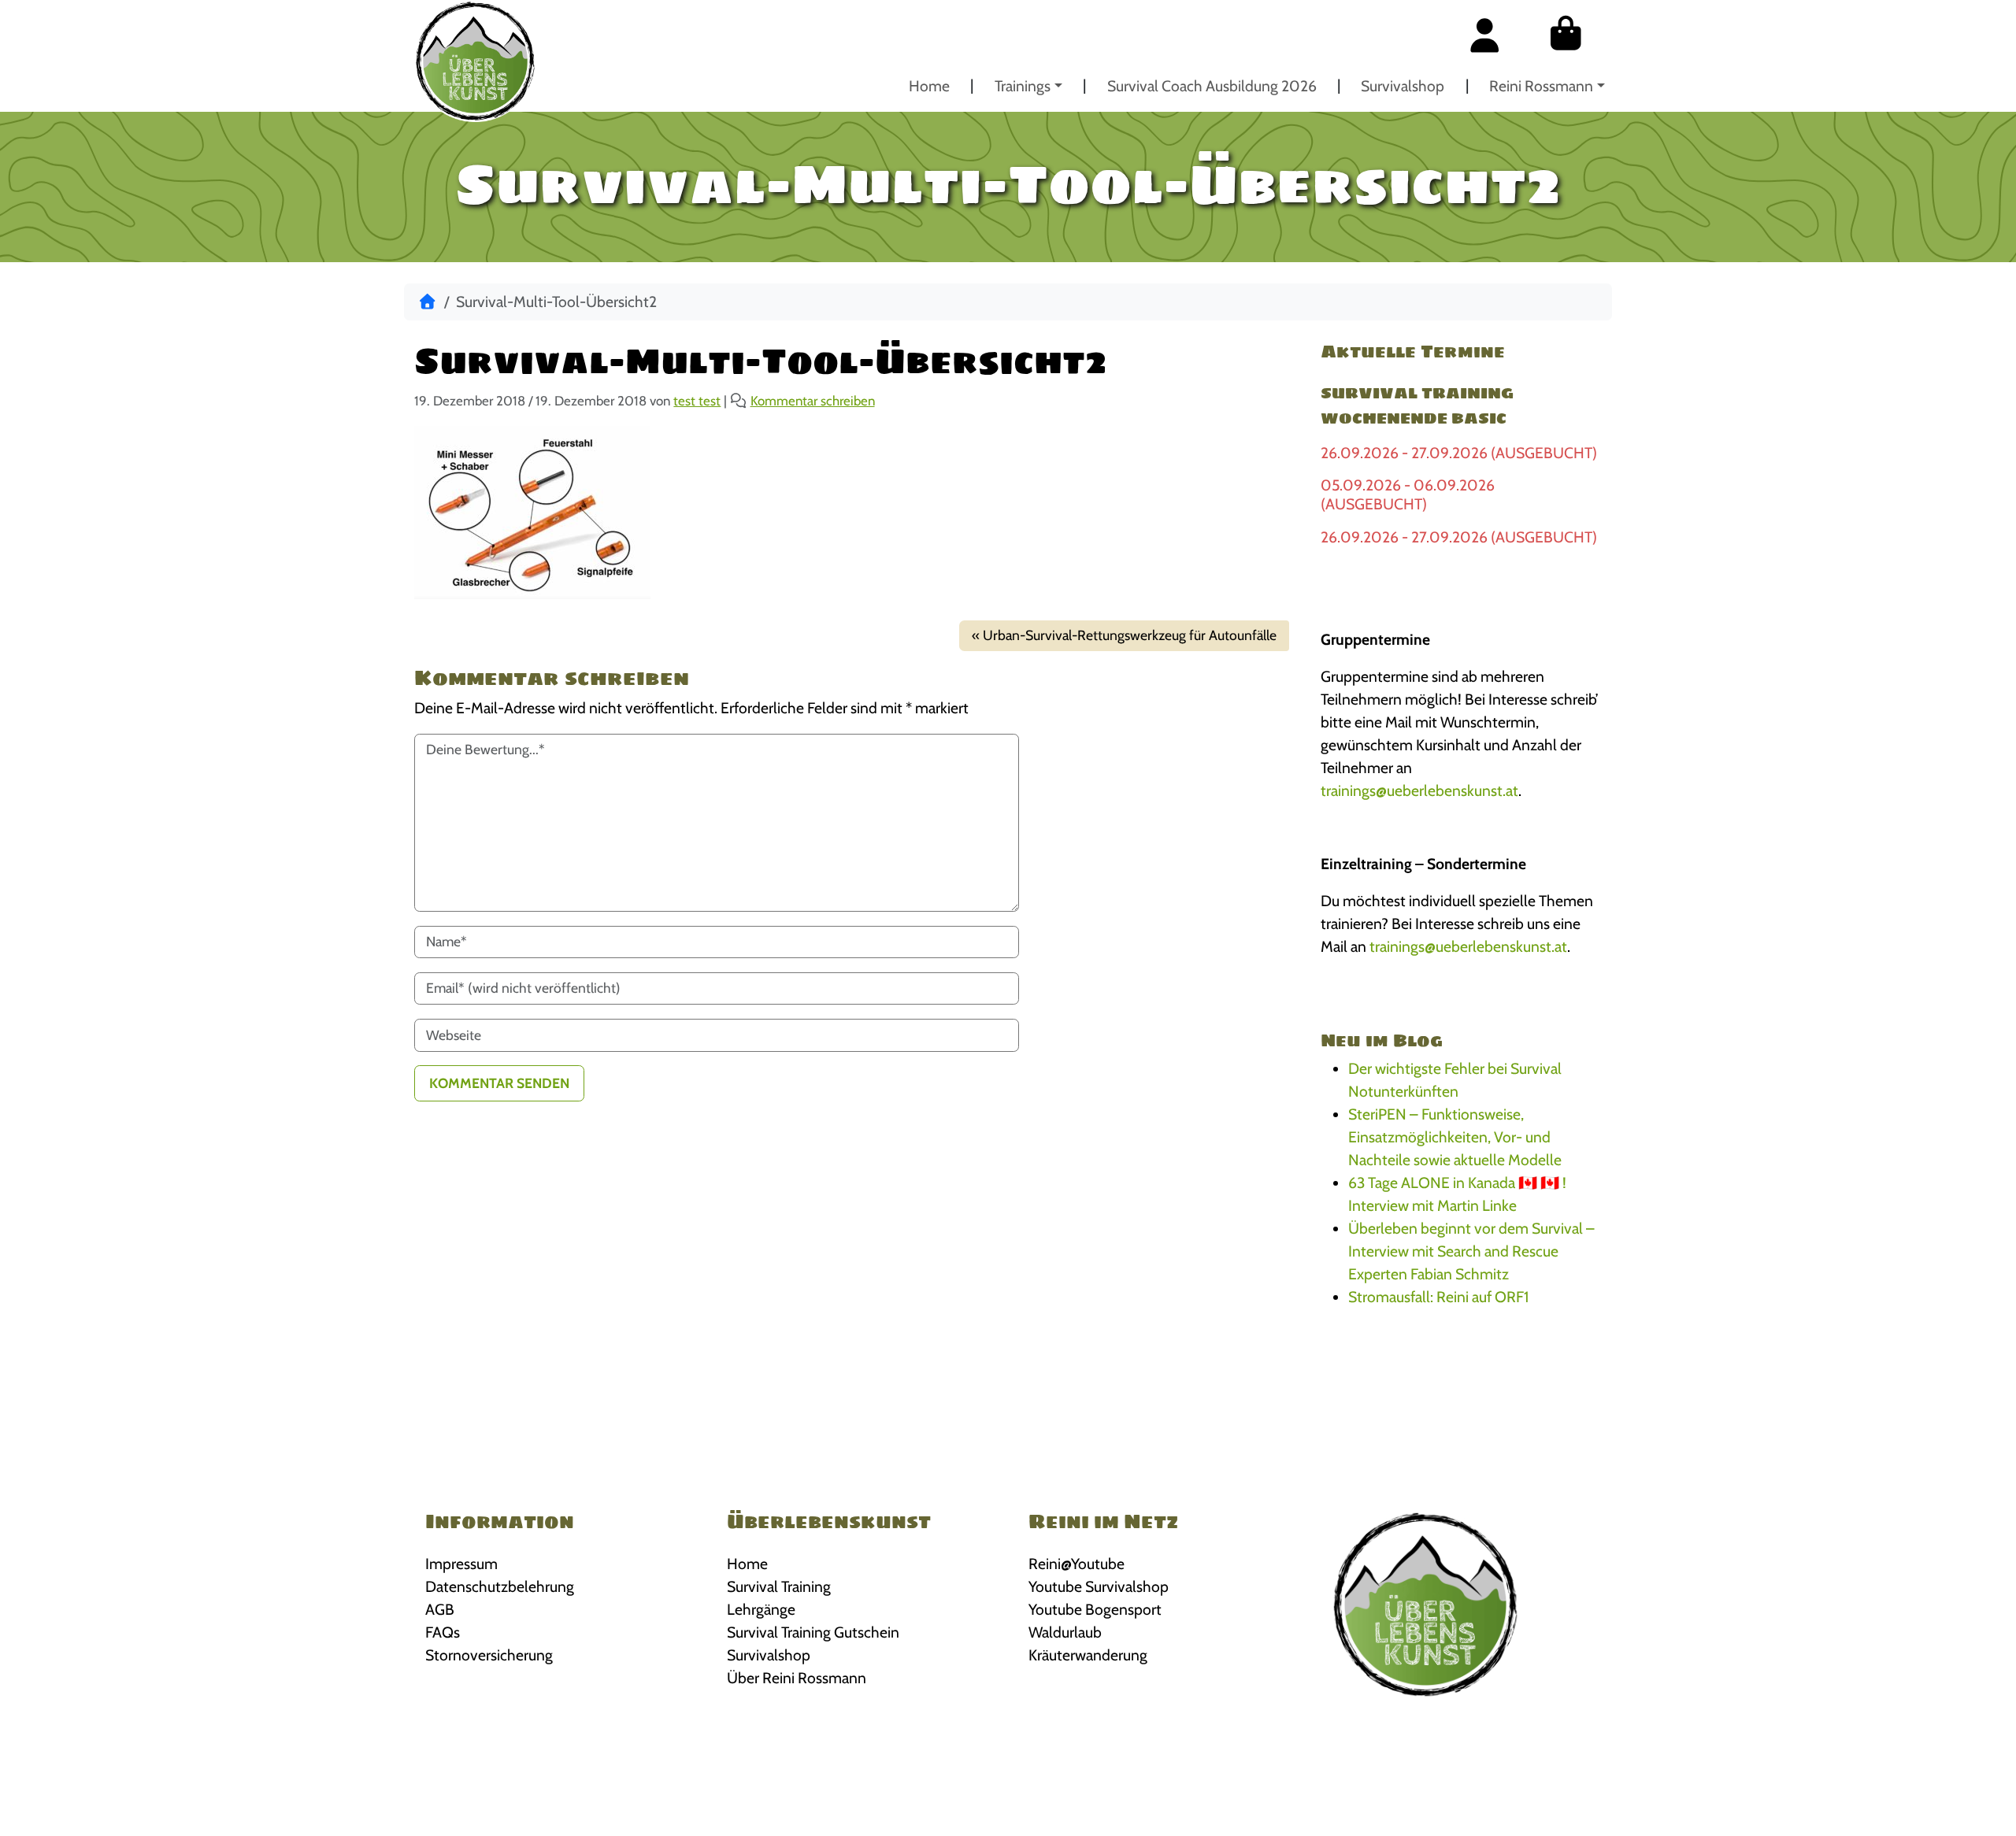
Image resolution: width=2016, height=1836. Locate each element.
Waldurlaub (1065, 1632)
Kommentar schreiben (813, 401)
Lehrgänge (761, 1609)
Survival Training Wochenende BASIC (1417, 405)
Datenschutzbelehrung (500, 1586)
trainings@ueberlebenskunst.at (1419, 790)
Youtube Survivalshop (1099, 1586)
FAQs (443, 1632)
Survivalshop (1403, 86)
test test (697, 401)
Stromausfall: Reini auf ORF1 (1438, 1297)
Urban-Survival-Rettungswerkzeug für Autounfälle (1130, 635)
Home (929, 86)
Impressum (461, 1564)
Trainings (1023, 86)
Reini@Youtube (1077, 1564)
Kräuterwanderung (1088, 1655)
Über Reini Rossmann (797, 1678)
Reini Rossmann (1541, 86)
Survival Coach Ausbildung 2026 (1212, 86)
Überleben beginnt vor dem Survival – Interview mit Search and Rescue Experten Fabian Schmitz (1471, 1251)
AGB (440, 1609)
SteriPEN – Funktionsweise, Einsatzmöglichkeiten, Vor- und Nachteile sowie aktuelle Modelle (1455, 1137)
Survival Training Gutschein (813, 1632)
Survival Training (779, 1586)
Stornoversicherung (489, 1655)
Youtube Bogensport (1095, 1609)
